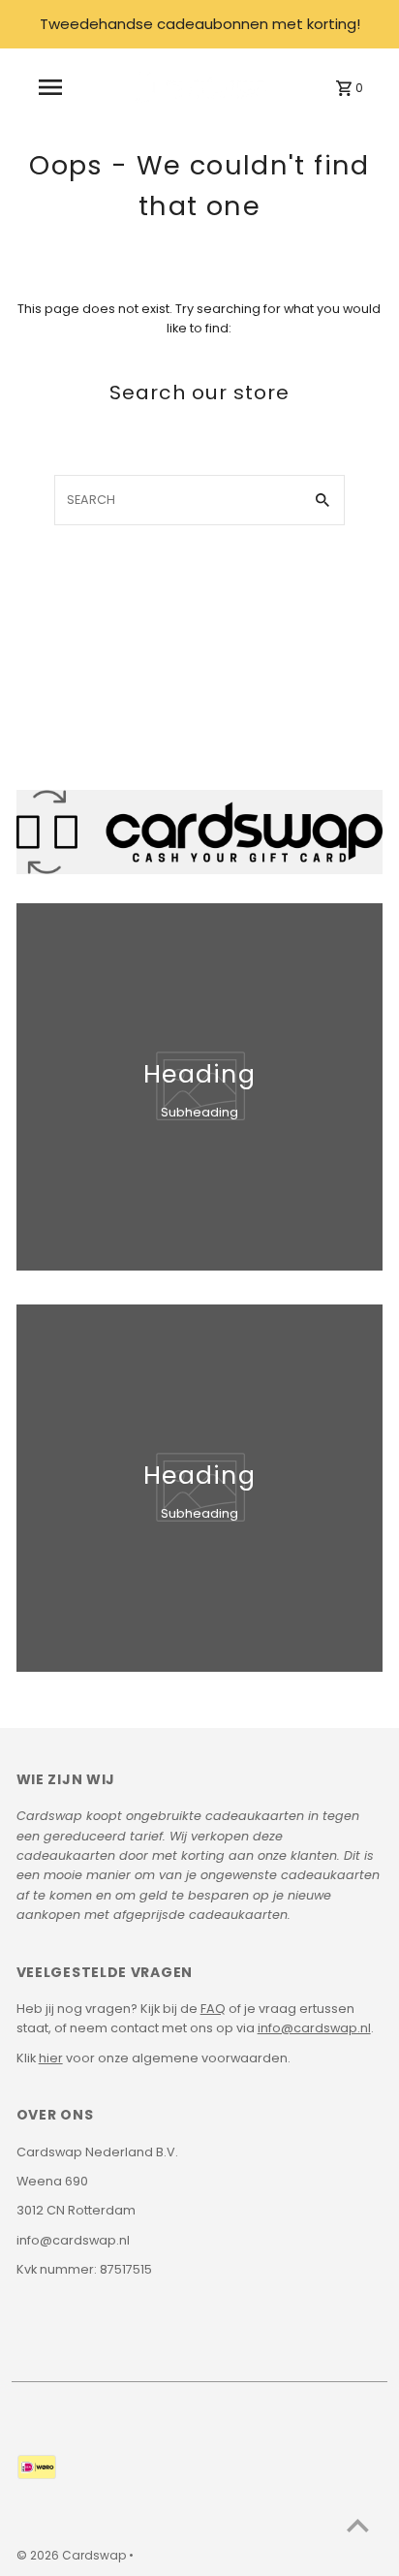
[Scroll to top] (358, 2525)
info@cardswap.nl (314, 2028)
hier (51, 2058)
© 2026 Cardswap (73, 2555)
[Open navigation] (50, 87)
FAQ (213, 2009)
